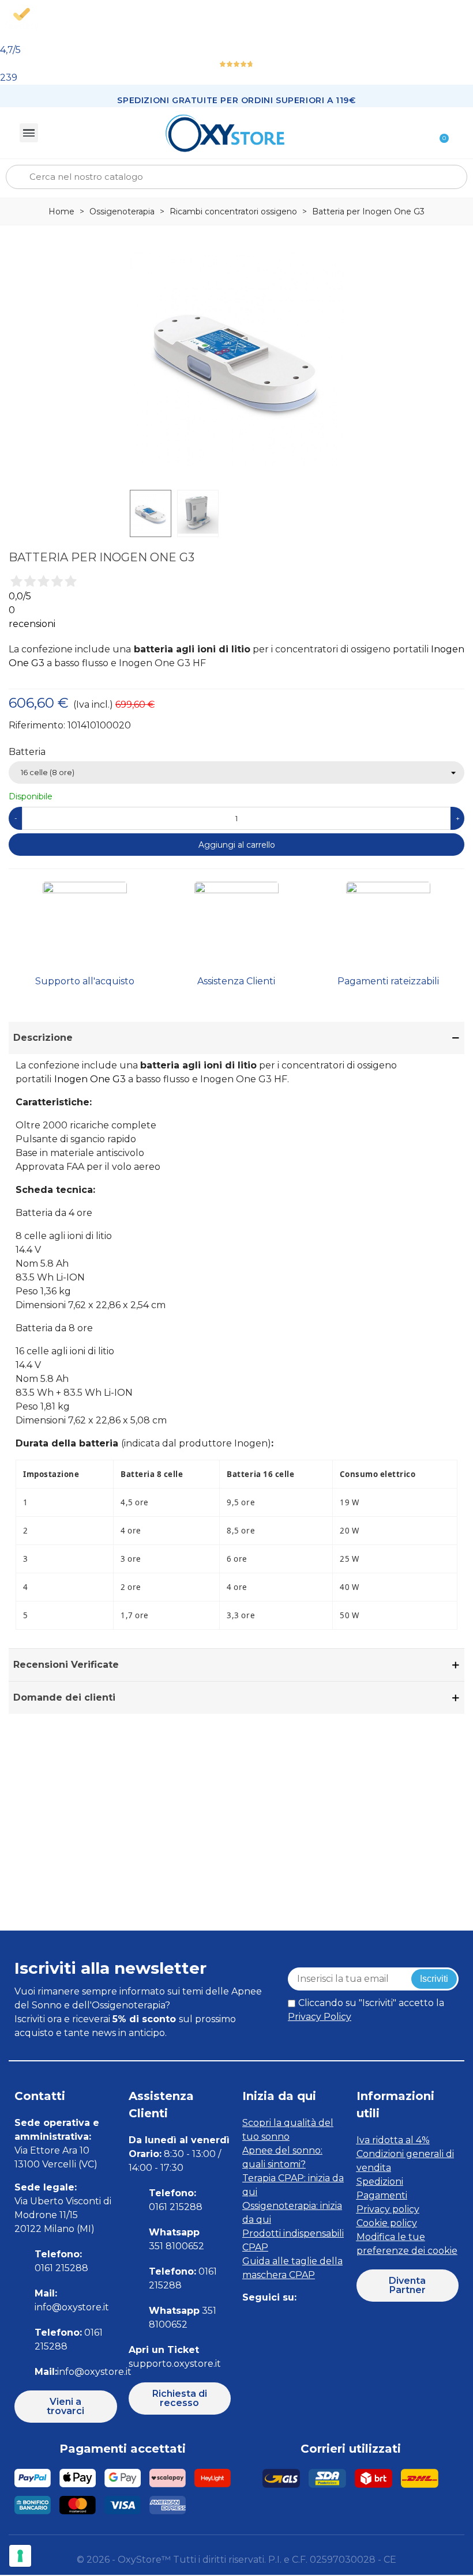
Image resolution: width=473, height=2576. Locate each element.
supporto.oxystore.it (175, 2364)
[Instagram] (275, 2320)
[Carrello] (439, 133)
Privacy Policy (320, 2017)
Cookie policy (387, 2223)
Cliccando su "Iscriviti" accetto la (366, 2010)
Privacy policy (388, 2209)
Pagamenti (382, 2195)
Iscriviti (434, 1979)
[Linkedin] (301, 2320)
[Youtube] (327, 2320)
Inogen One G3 (90, 1079)
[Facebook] (249, 2320)
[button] (66, 2407)
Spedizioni (380, 2182)
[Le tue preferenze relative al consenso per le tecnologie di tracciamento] (20, 2556)
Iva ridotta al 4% (393, 2140)
